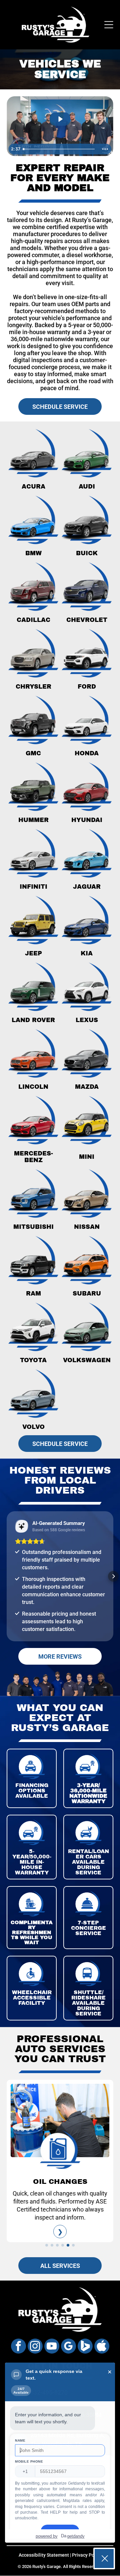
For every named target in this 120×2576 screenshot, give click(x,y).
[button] (7, 1576)
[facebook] (18, 2355)
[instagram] (35, 2355)
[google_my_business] (68, 2355)
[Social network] (85, 2355)
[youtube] (52, 2355)
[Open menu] (109, 25)
